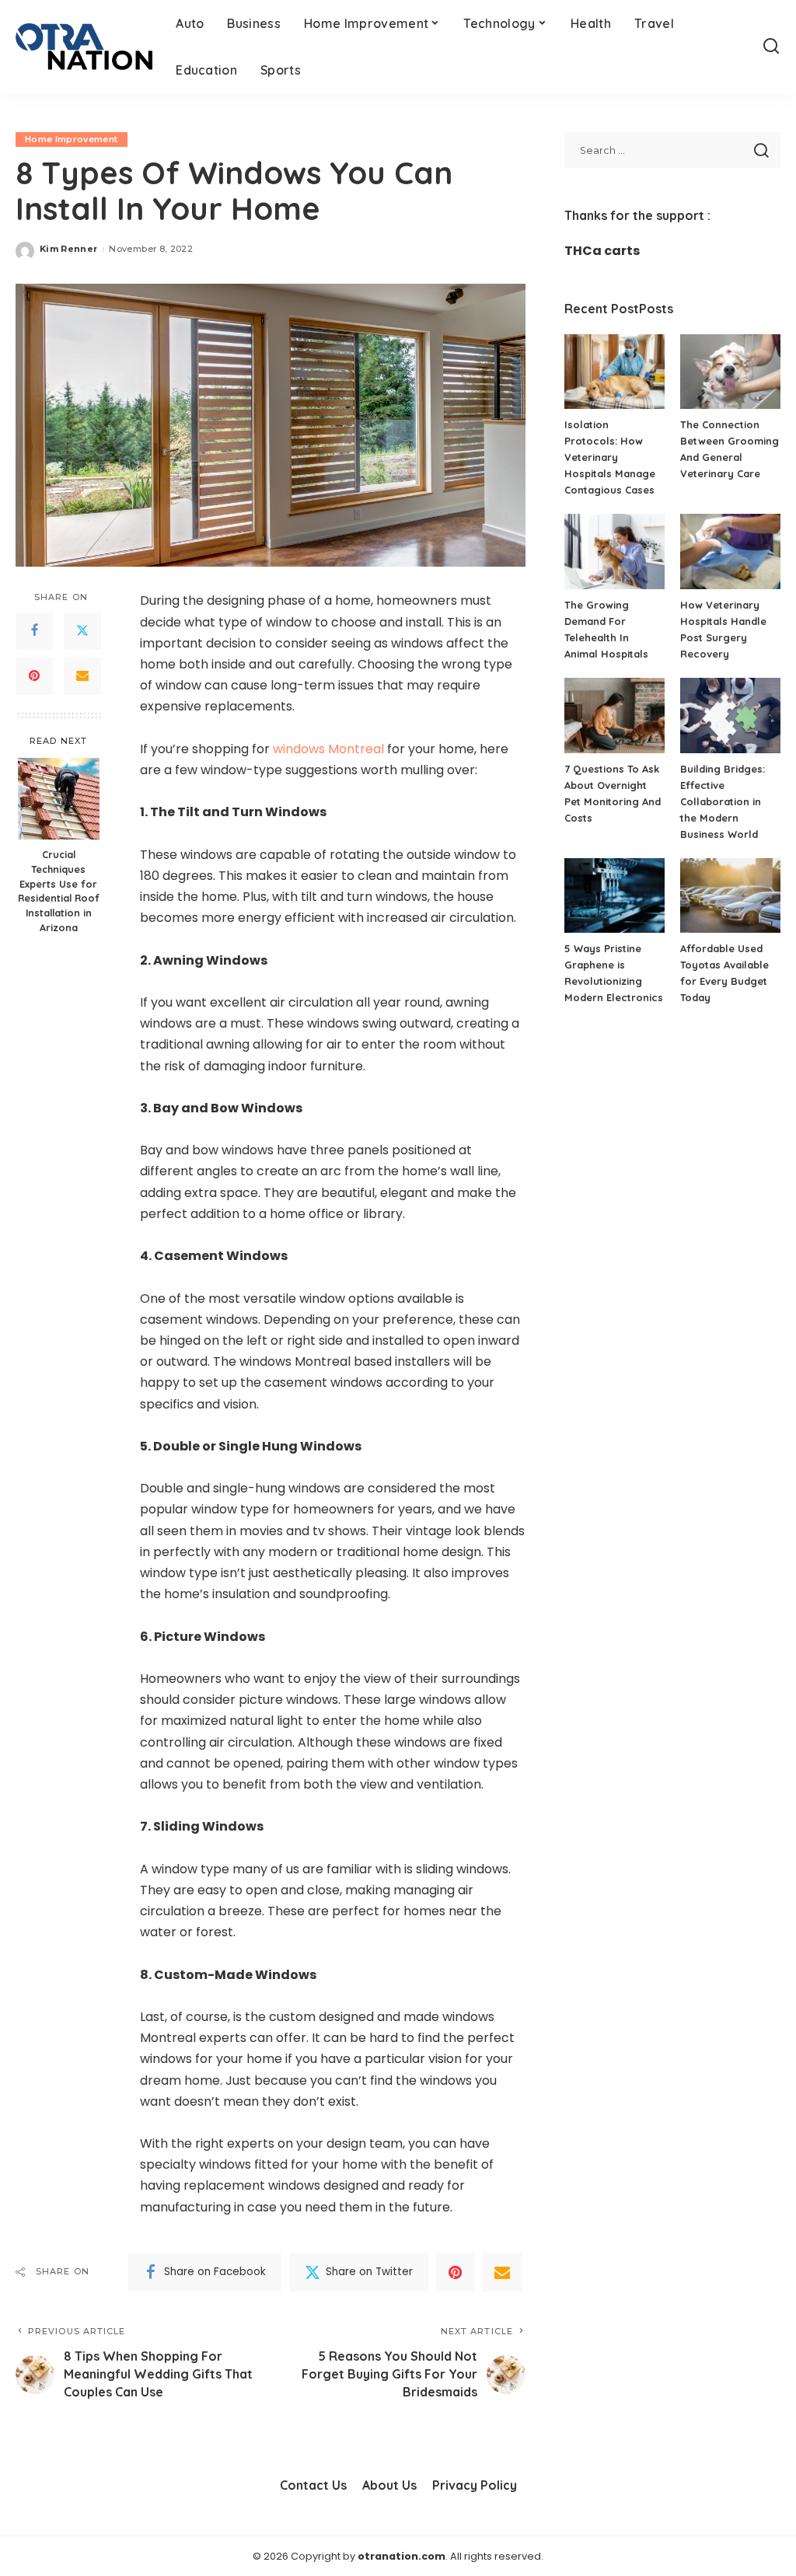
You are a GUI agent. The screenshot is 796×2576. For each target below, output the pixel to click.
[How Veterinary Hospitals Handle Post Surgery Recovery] (730, 552)
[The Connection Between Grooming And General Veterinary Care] (730, 372)
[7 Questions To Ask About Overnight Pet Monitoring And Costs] (614, 716)
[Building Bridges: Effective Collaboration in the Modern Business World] (730, 716)
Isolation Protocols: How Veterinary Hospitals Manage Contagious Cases (610, 457)
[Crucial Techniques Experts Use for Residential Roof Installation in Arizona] (59, 799)
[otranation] (84, 47)
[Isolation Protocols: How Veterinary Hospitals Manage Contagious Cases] (614, 372)
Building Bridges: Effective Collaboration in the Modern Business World (723, 801)
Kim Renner (68, 249)
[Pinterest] (34, 676)
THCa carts (602, 251)
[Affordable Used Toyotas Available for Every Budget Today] (730, 896)
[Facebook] (34, 631)
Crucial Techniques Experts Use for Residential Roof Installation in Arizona (59, 891)
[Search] (771, 47)
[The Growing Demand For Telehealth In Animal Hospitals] (614, 552)
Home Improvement (72, 139)
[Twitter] (82, 631)
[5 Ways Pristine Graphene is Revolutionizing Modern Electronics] (614, 896)
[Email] (82, 676)
